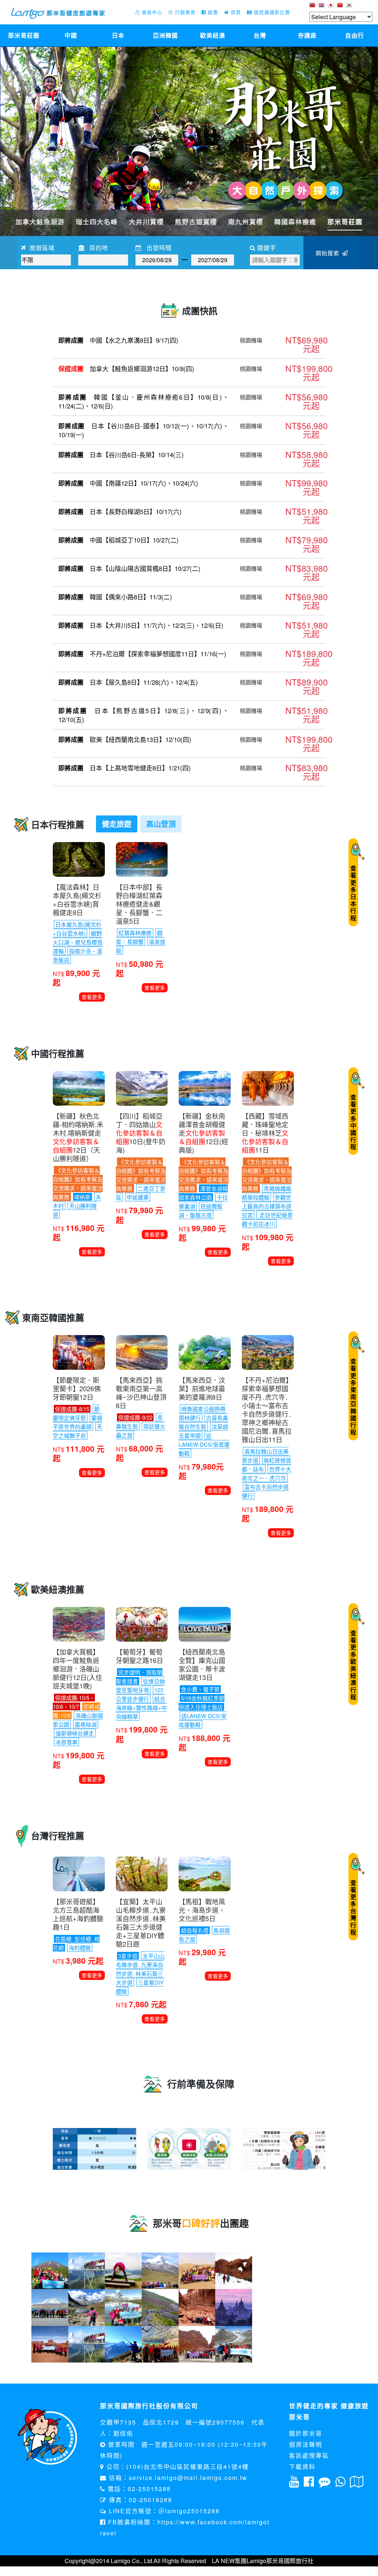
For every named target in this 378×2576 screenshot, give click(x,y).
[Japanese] (332, 7)
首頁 (235, 12)
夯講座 (307, 35)
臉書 (212, 12)
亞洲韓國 (165, 35)
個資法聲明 (306, 2444)
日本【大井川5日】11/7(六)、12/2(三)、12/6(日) (141, 625)
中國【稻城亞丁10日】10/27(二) (118, 540)
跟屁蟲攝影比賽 (271, 12)
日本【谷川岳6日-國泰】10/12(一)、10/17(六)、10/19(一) (144, 430)
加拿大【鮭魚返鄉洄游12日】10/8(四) (126, 369)
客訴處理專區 (309, 2455)
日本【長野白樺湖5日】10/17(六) (120, 512)
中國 (71, 35)
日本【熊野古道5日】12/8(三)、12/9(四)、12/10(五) (144, 715)
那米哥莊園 (24, 35)
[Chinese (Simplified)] (341, 7)
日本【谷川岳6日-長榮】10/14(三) (121, 455)
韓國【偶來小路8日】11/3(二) (115, 597)
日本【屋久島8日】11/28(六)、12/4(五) (128, 682)
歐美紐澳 (213, 35)
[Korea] (350, 7)
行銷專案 (184, 12)
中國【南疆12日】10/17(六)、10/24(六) (128, 483)
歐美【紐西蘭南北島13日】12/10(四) (125, 739)
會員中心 (151, 12)
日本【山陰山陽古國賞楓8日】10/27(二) (129, 568)
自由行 (355, 35)
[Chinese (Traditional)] (313, 7)
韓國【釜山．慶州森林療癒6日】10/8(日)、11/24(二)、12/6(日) (144, 401)
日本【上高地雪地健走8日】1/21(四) (125, 768)
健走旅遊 (117, 824)
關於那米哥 (306, 2433)
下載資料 (302, 2466)
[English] (322, 7)
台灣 (260, 35)
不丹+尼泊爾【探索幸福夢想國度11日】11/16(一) (142, 654)
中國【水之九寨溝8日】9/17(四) (118, 340)
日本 (118, 35)
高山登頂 (161, 824)
